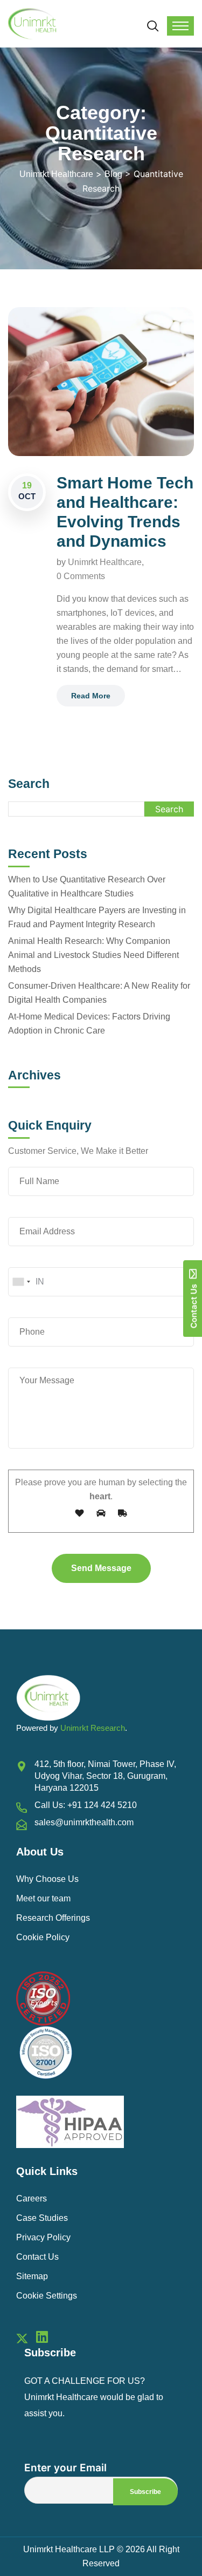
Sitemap (32, 2276)
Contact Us (37, 2257)
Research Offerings (53, 1918)
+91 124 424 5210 (102, 1805)
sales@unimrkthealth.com (84, 1822)
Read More (91, 696)
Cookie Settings (47, 2296)
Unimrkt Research (93, 1728)
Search (29, 784)
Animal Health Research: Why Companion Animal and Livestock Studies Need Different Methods (93, 955)
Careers (32, 2198)
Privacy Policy (43, 2237)
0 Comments (81, 576)
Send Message (101, 1568)
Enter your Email (65, 2468)
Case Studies (42, 2218)
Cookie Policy (43, 1937)
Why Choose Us (47, 1879)
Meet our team (43, 1898)
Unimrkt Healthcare (105, 562)
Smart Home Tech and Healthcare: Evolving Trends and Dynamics (125, 512)
